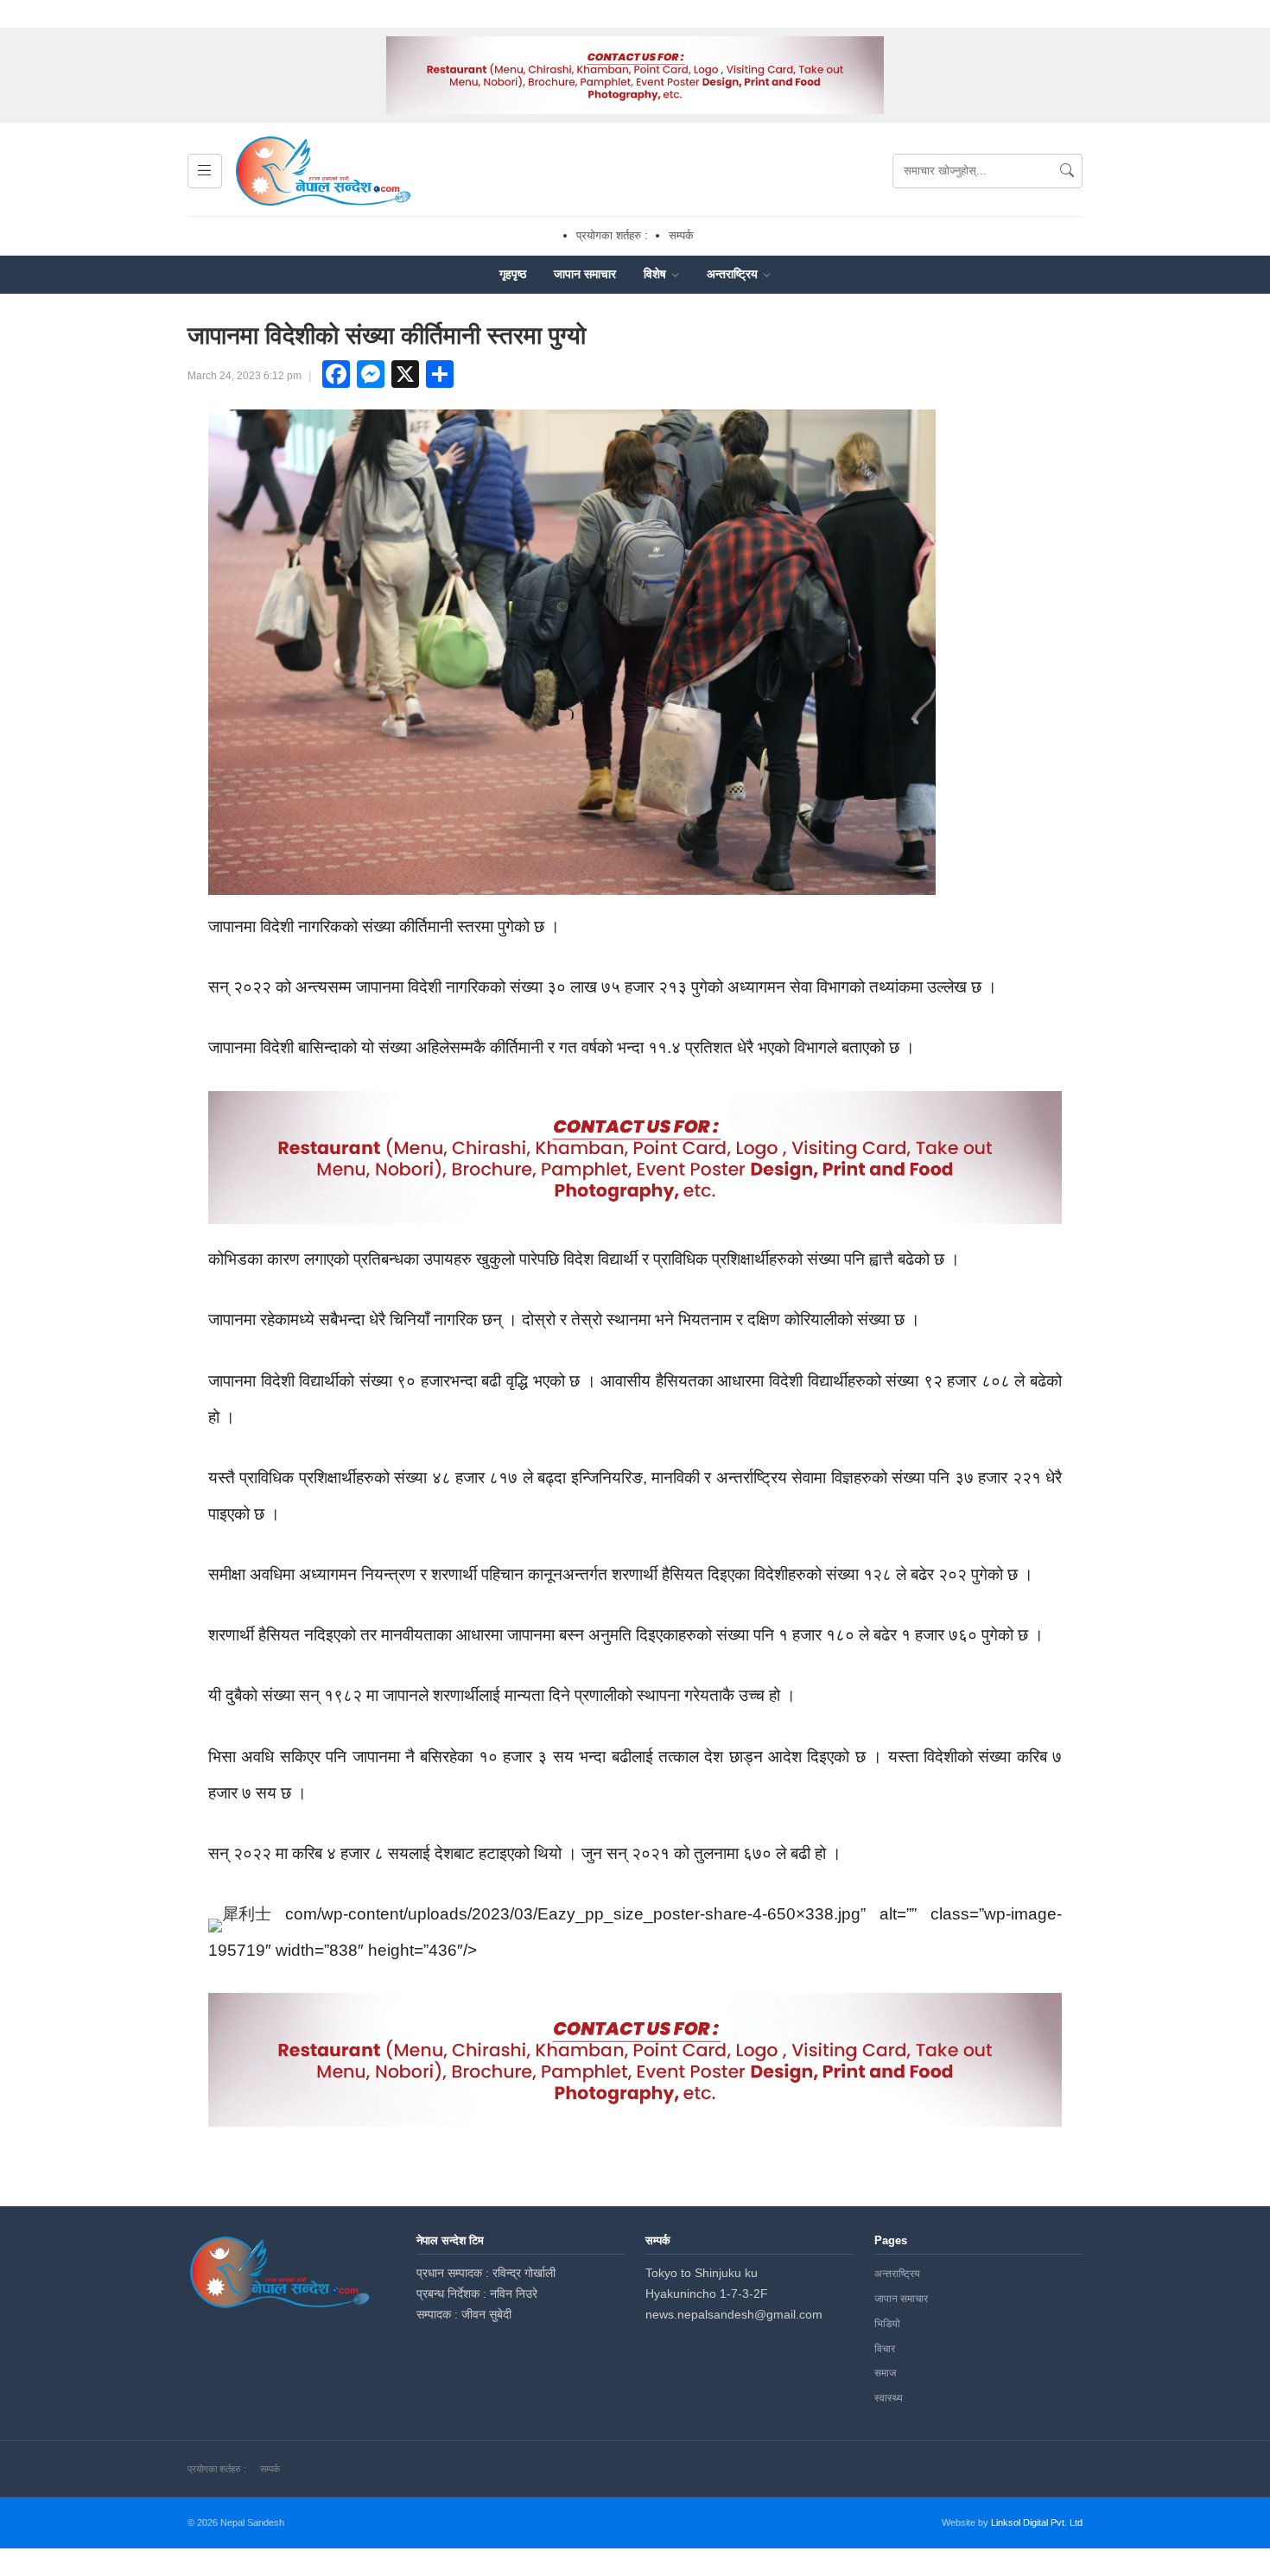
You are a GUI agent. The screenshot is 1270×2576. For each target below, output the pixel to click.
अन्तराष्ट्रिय (734, 274)
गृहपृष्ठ (513, 274)
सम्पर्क (681, 235)
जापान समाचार (585, 274)
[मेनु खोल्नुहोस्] (205, 171)
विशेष (657, 274)
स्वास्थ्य (889, 2398)
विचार (885, 2349)
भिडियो (887, 2324)
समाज (885, 2373)
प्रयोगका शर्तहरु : (612, 235)
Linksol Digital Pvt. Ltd (1037, 2522)
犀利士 (247, 1914)
